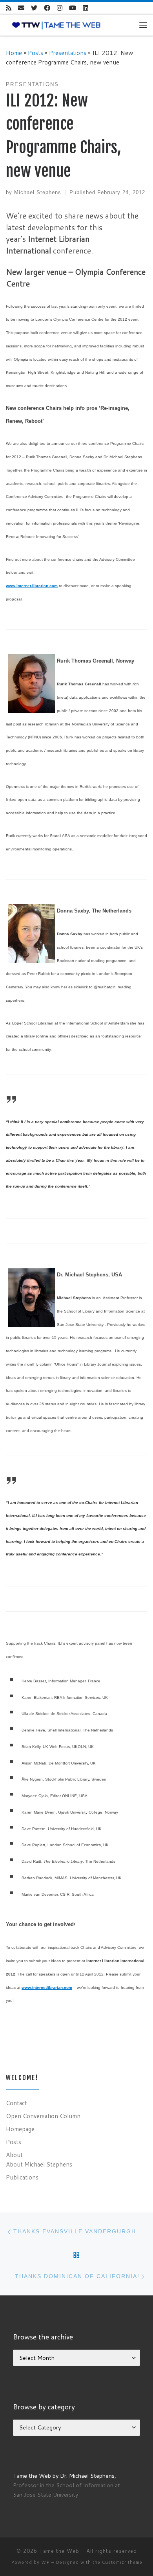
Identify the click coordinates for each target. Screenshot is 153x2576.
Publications (22, 2177)
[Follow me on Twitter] (34, 8)
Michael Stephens (38, 192)
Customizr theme (122, 2562)
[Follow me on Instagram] (60, 8)
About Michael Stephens (39, 2164)
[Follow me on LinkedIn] (86, 8)
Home (14, 53)
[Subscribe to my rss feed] (9, 8)
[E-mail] (21, 8)
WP (46, 2562)
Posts (36, 53)
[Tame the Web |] (56, 25)
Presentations (68, 53)
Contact (16, 2103)
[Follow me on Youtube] (73, 8)
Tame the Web (59, 2551)
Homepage (20, 2129)
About (14, 2155)
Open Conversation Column (43, 2116)
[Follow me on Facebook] (47, 8)
